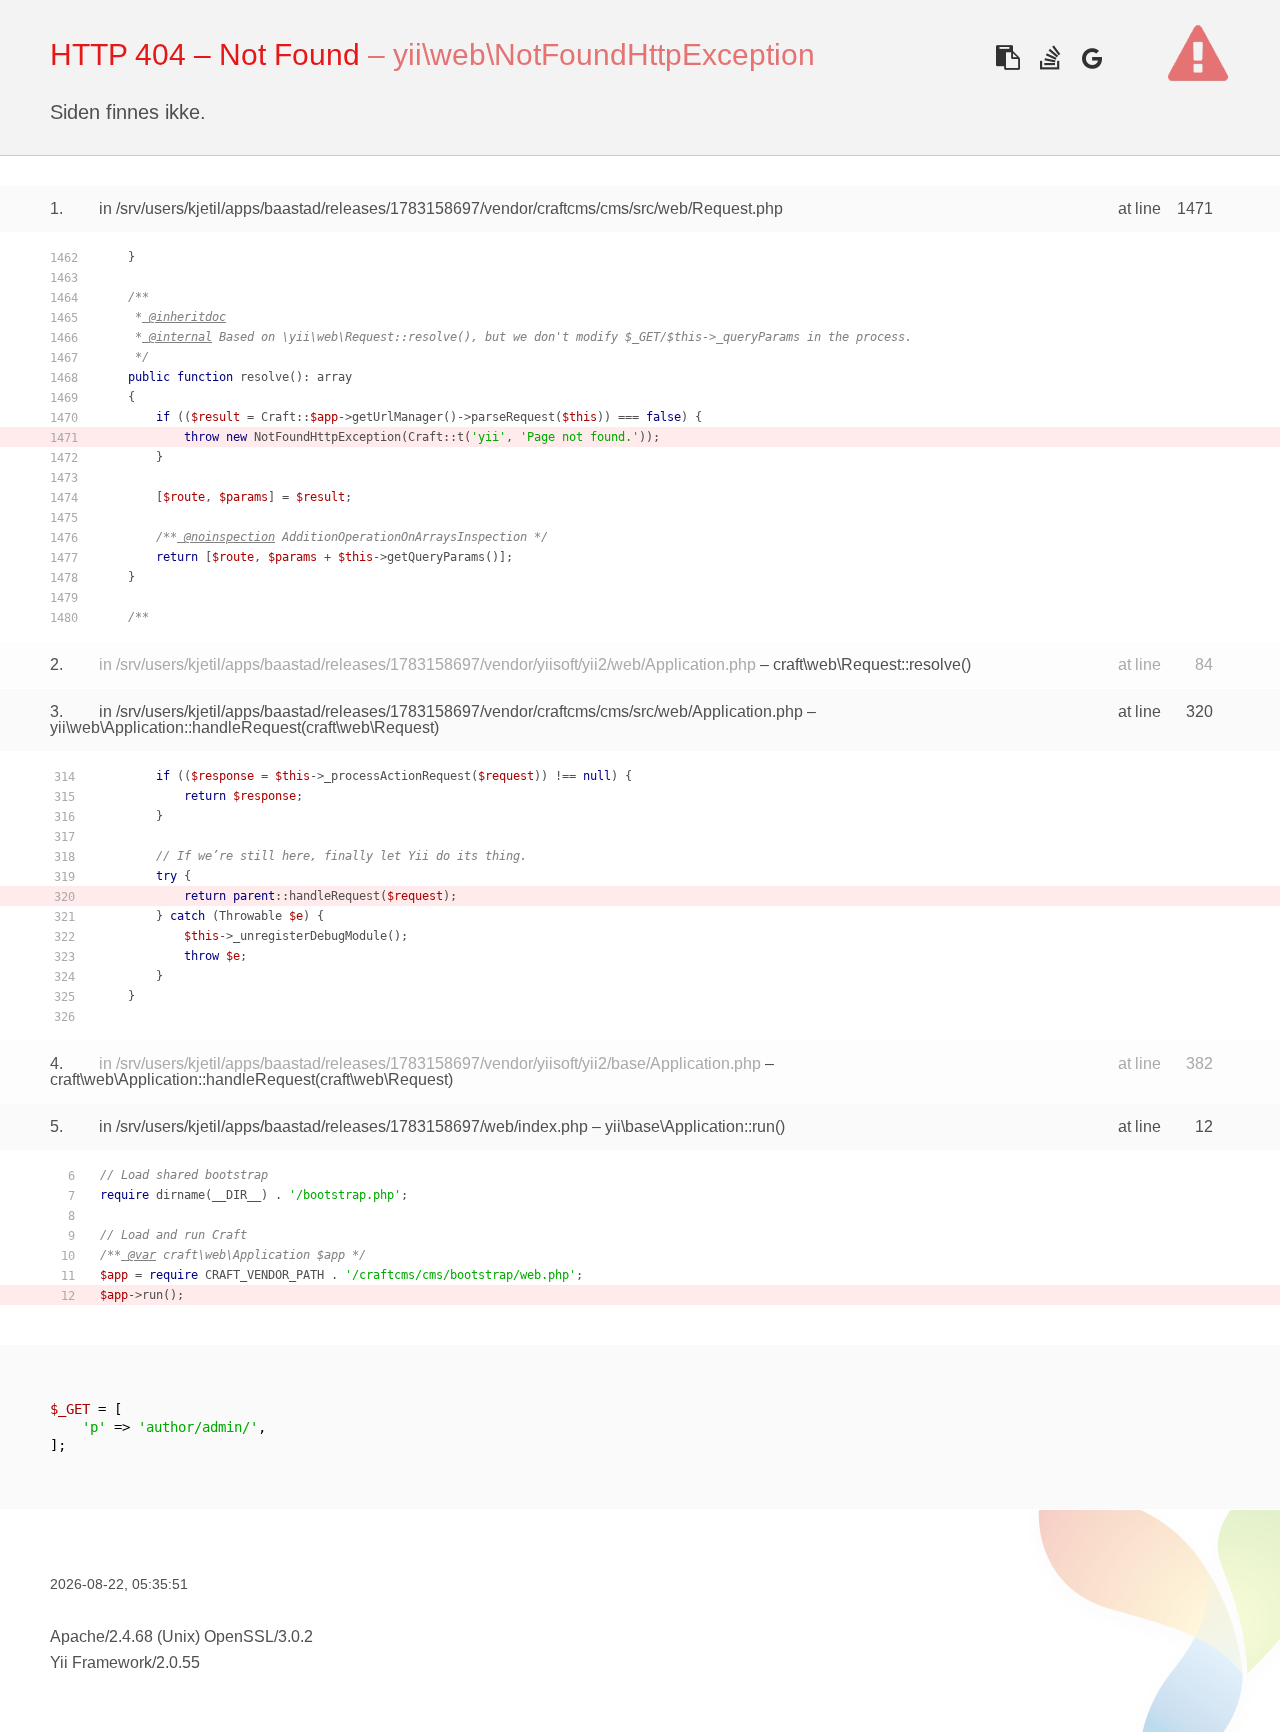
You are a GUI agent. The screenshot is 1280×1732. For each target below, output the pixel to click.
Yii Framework (101, 1662)
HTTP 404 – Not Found (205, 54)
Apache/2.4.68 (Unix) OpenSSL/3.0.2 (181, 1636)
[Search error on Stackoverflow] (1049, 57)
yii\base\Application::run (690, 1126)
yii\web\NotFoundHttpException (604, 54)
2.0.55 (178, 1662)
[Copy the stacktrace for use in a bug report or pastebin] (1007, 57)
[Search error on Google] (1091, 57)
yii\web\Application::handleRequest (175, 727)
